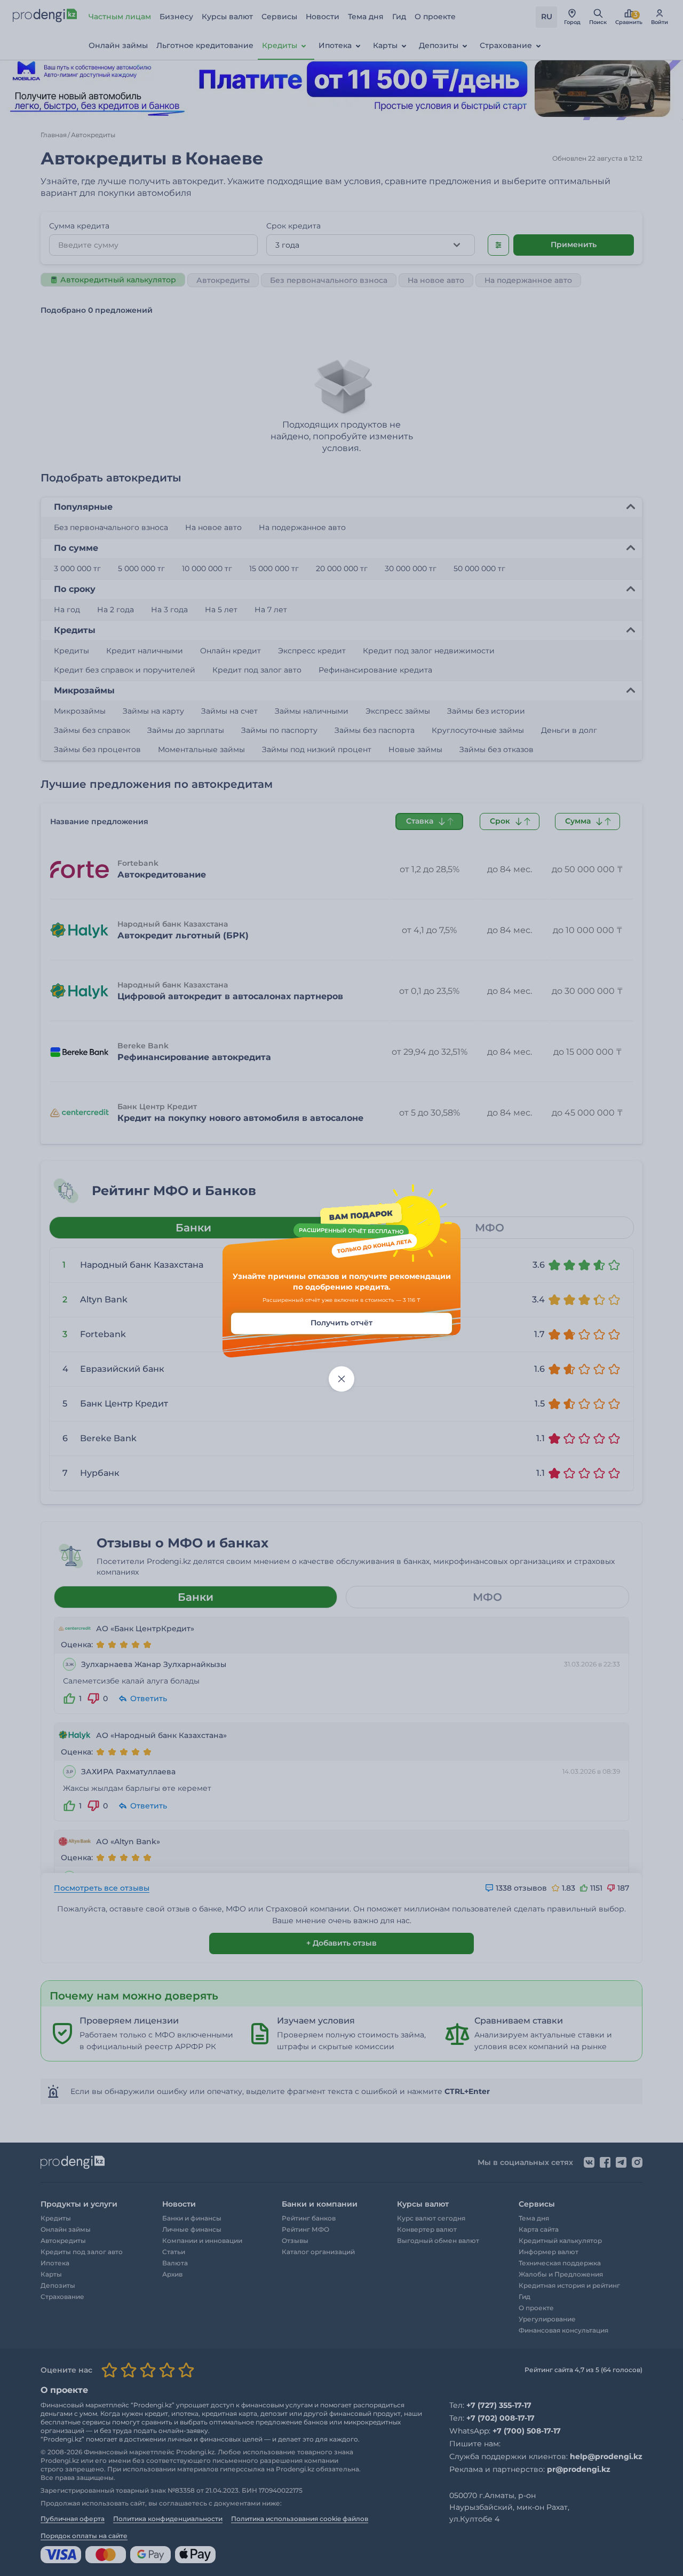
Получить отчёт (341, 1323)
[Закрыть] (341, 1379)
